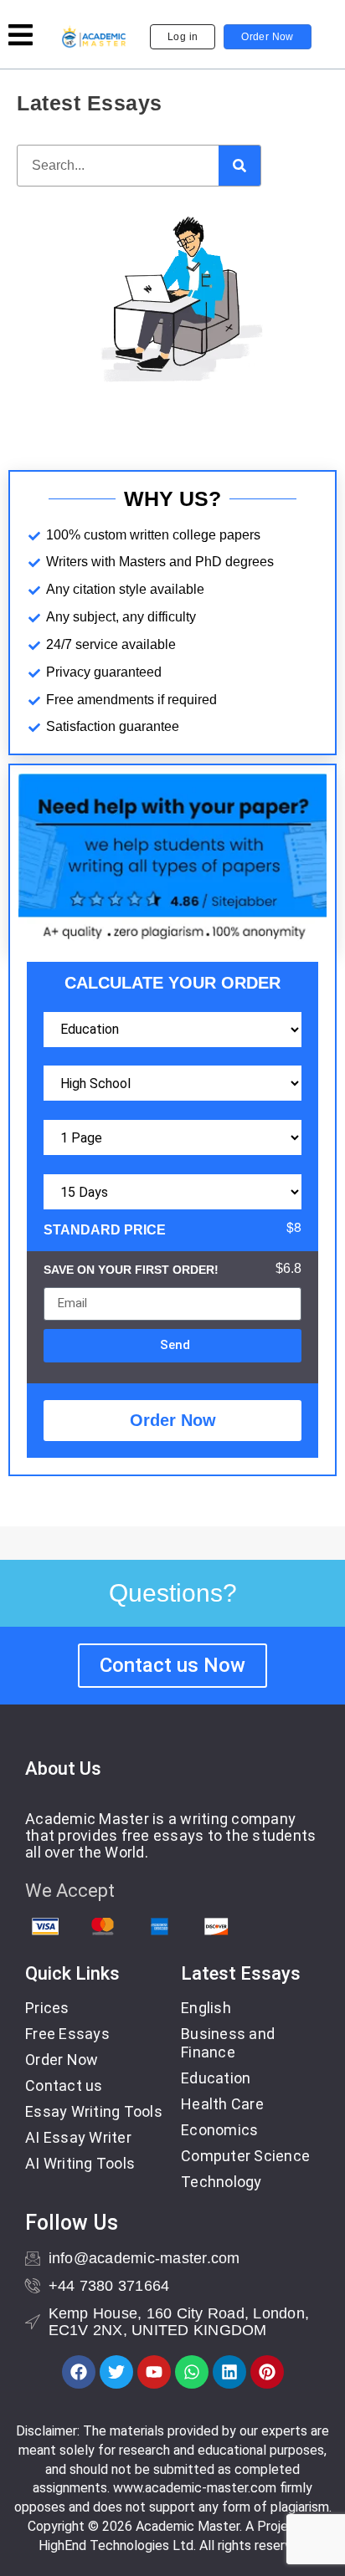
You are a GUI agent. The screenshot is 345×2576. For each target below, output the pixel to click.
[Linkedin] (229, 2372)
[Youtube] (154, 2372)
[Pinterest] (267, 2372)
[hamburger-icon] (21, 37)
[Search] (239, 166)
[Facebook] (79, 2372)
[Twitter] (116, 2372)
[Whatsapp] (192, 2372)
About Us (63, 1768)
